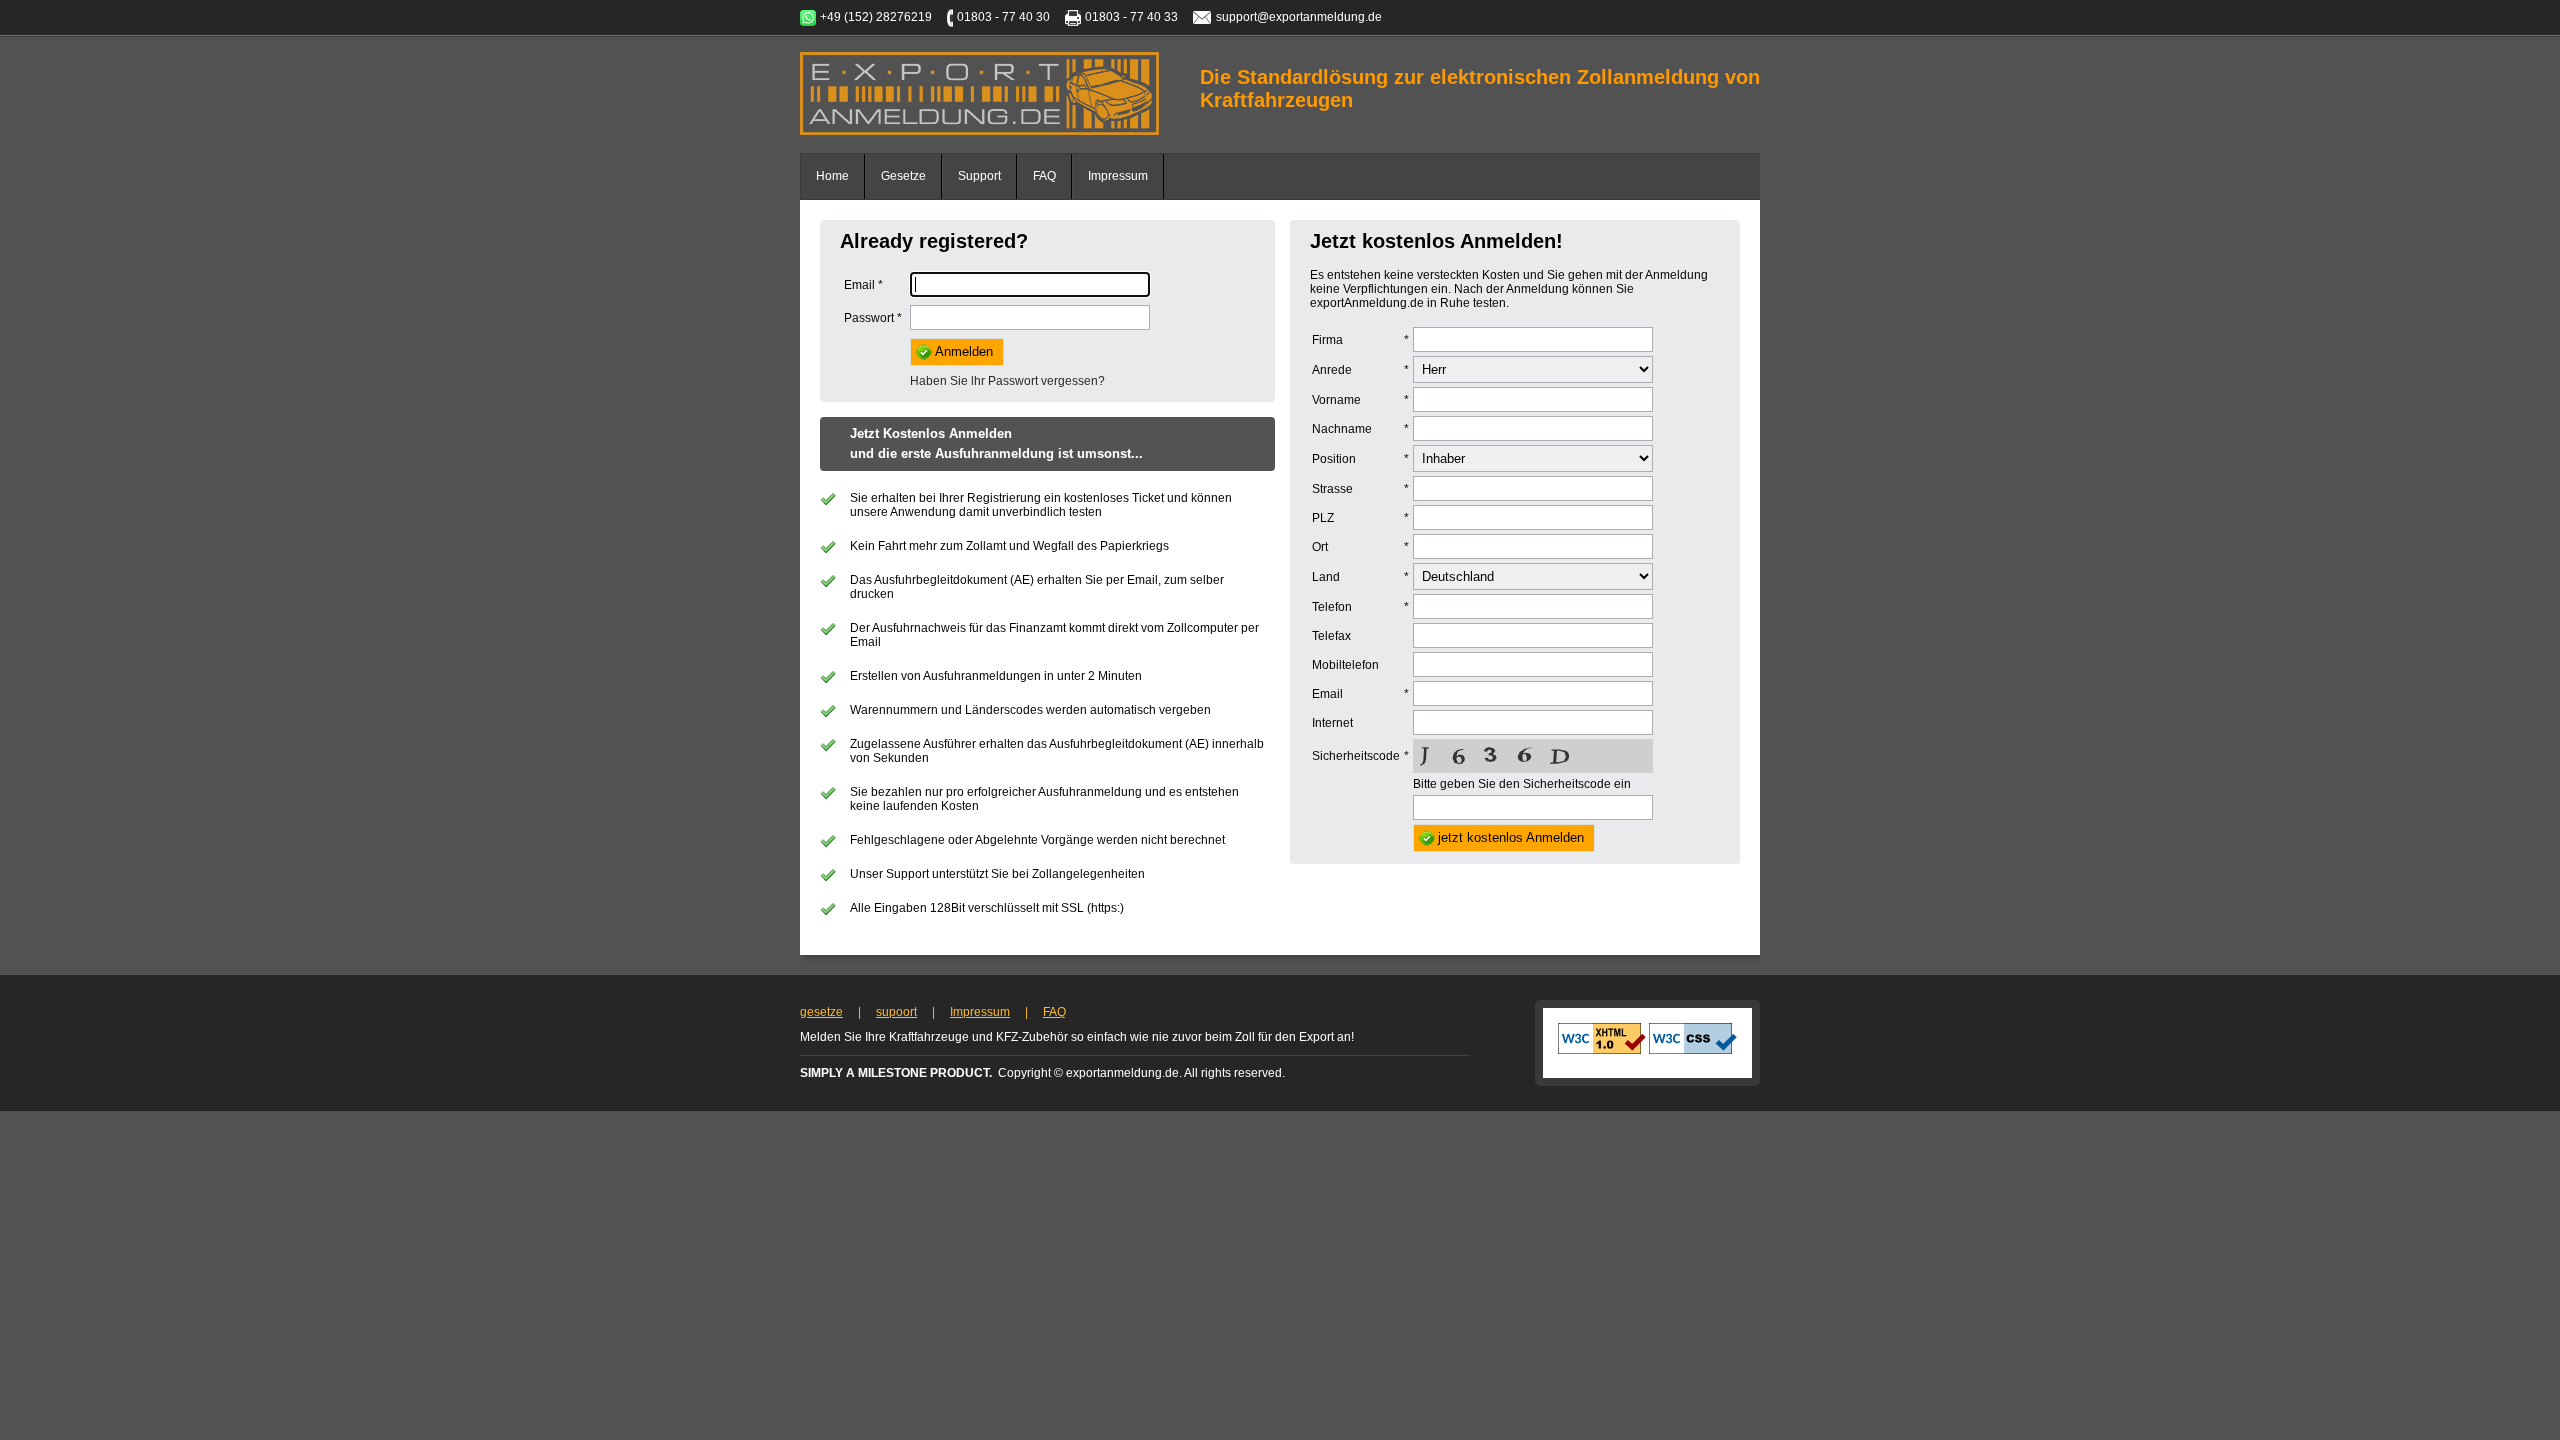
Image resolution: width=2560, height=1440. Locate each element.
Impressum (1118, 176)
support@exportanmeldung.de (1299, 17)
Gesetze (903, 176)
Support (979, 176)
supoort (896, 1012)
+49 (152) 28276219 (876, 17)
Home (832, 176)
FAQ (1044, 176)
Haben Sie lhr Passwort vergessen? (1007, 381)
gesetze (821, 1012)
